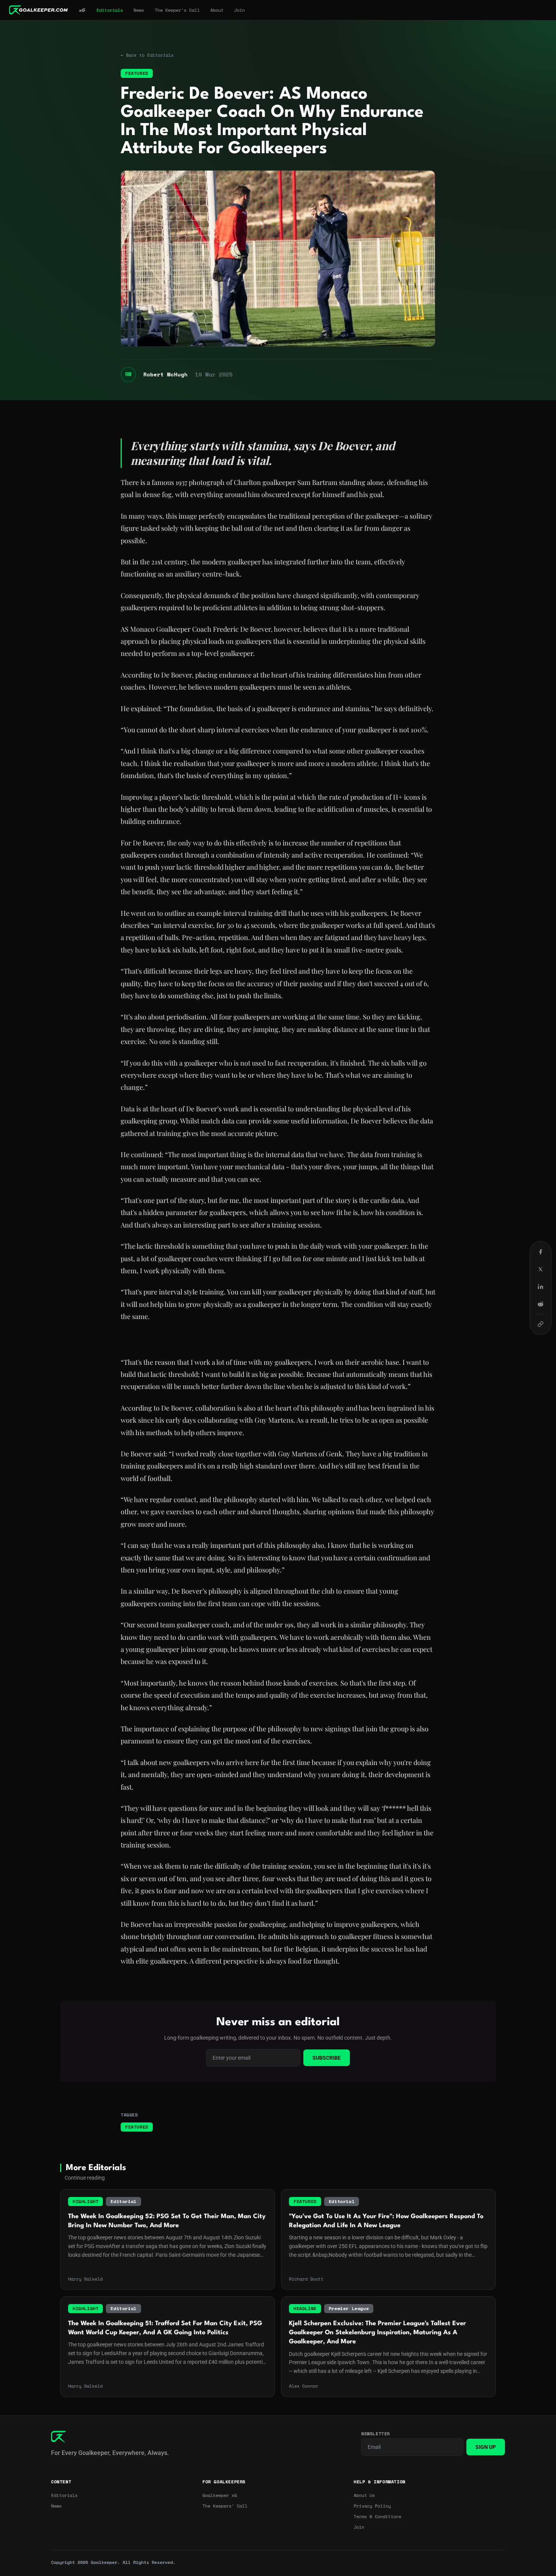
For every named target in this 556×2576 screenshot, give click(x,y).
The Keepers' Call (225, 2506)
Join (239, 10)
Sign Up (486, 2447)
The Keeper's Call (177, 10)
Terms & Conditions (377, 2517)
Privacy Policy (372, 2506)
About (217, 10)
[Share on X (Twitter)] (540, 1269)
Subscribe (327, 2058)
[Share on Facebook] (540, 1252)
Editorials (110, 10)
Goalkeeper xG (220, 2495)
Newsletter (376, 2434)
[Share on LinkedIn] (540, 1287)
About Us (364, 2495)
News (139, 10)
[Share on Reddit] (540, 1304)
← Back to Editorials (147, 55)
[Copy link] (540, 1324)
